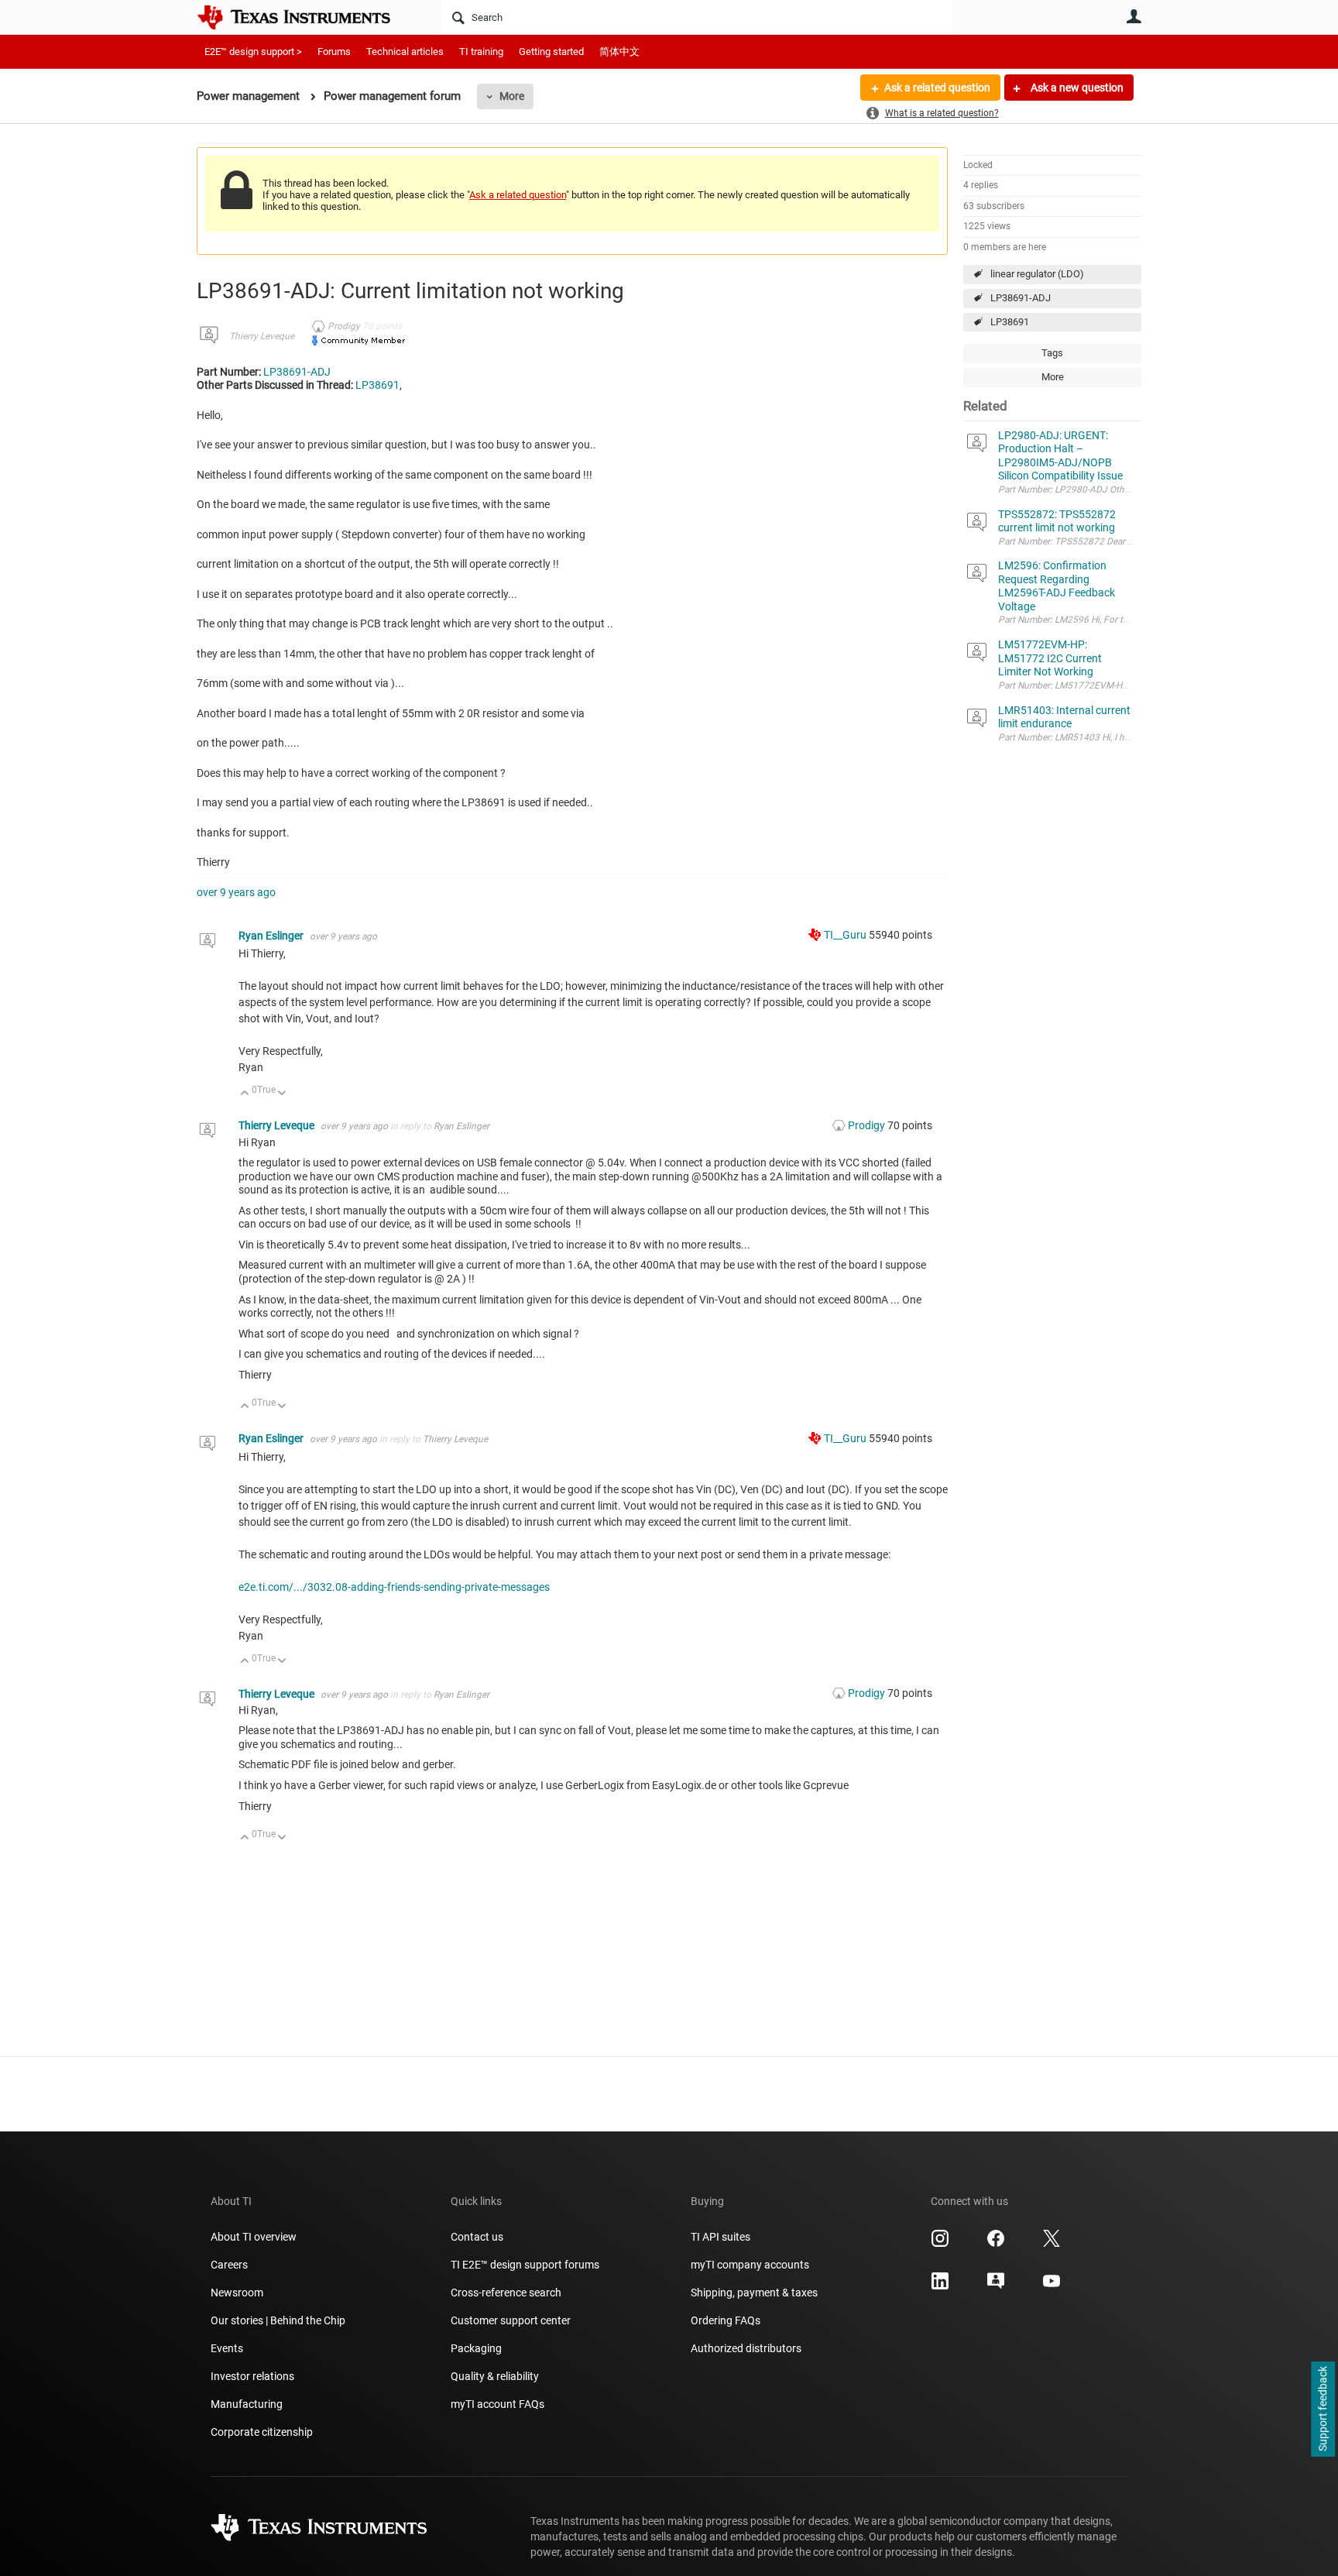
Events (227, 2348)
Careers (229, 2265)
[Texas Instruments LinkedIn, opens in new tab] (940, 2286)
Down (282, 1094)
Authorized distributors (746, 2348)
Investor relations (252, 2376)
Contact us (477, 2237)
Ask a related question (937, 88)
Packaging (476, 2348)
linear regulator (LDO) (1037, 274)
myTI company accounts (750, 2265)
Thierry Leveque (262, 336)
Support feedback (1323, 2409)
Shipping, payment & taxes (754, 2293)
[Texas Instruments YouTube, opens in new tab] (1052, 2286)
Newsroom (237, 2293)
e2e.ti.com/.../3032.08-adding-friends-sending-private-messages (394, 1587)
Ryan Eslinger (272, 936)
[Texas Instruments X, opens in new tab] (1052, 2244)
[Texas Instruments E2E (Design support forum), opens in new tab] (996, 2286)
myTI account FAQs (497, 2404)
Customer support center (511, 2320)
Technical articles (405, 52)
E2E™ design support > (253, 52)
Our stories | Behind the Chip (278, 2320)
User (1134, 16)
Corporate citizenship (262, 2432)
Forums (334, 52)
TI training (481, 52)
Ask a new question (1076, 88)
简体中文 (619, 52)
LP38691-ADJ (1021, 298)
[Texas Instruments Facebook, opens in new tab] (996, 2244)
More (512, 96)
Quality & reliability (495, 2376)
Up (245, 1094)
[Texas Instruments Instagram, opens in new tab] (940, 2244)
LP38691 (1010, 322)
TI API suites (720, 2237)
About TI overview (254, 2237)
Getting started (551, 52)
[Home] (305, 17)
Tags (1052, 353)
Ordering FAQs (726, 2320)
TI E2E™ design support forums (525, 2265)
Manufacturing (247, 2404)
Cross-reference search (506, 2293)
